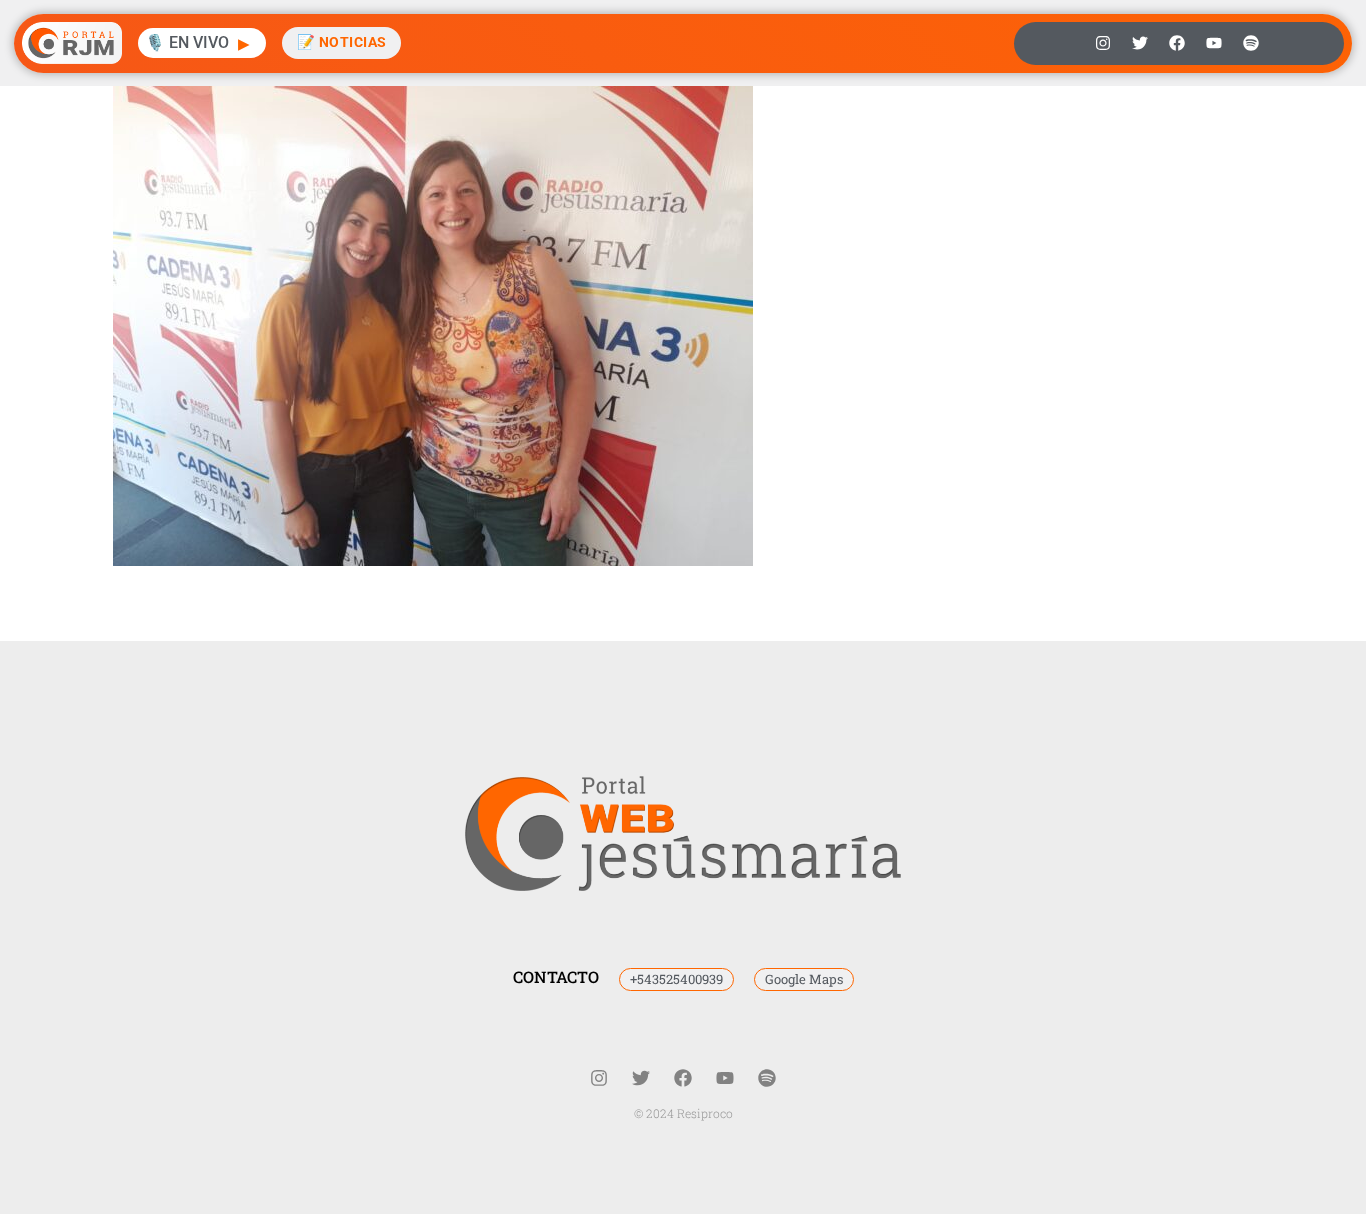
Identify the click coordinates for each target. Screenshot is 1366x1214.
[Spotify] (1251, 43)
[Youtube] (1214, 43)
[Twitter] (1140, 43)
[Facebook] (1177, 43)
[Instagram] (1103, 43)
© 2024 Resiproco (683, 1113)
